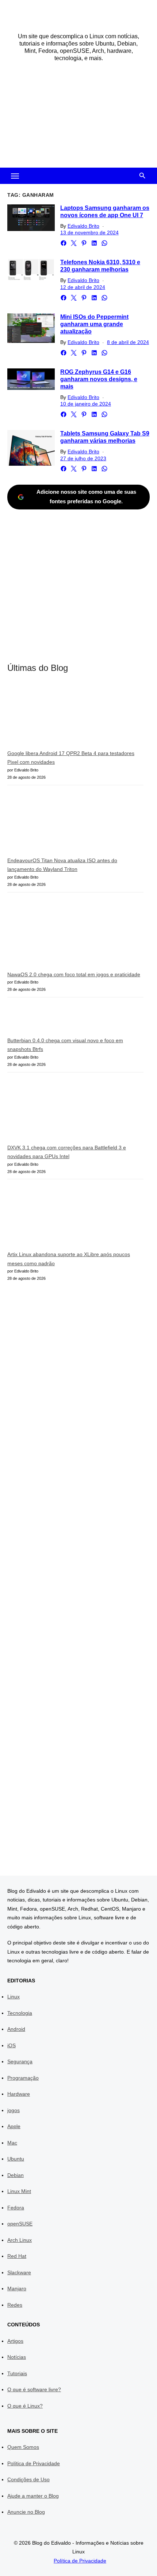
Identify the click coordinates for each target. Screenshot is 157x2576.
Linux (14, 1997)
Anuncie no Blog (26, 2512)
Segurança (20, 2061)
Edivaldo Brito (83, 226)
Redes (15, 2305)
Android (16, 2029)
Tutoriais (17, 2373)
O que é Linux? (25, 2406)
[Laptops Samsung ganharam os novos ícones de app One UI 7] (31, 218)
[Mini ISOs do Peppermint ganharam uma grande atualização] (31, 328)
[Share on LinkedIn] (94, 243)
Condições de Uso (28, 2479)
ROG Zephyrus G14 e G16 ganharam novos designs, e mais (99, 379)
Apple (14, 2126)
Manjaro (17, 2288)
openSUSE (20, 2224)
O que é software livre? (34, 2389)
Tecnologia (20, 2013)
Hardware (19, 2094)
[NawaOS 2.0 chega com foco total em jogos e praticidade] (62, 934)
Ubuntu (16, 2159)
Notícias (17, 2357)
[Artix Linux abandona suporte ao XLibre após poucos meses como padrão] (62, 1218)
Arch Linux (20, 2240)
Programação (23, 2078)
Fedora (16, 2208)
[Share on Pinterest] (84, 243)
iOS (12, 2045)
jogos (14, 2110)
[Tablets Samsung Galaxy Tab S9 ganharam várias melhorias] (31, 448)
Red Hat (17, 2256)
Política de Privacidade (34, 2463)
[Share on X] (74, 243)
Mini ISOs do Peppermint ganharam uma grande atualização (94, 324)
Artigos (15, 2341)
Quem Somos (23, 2447)
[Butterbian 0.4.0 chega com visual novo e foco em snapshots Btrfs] (24, 1020)
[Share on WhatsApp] (104, 243)
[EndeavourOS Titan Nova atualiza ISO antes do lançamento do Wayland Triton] (62, 824)
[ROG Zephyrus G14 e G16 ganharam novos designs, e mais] (31, 379)
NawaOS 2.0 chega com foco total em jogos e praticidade (74, 974)
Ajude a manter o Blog (33, 2496)
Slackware (19, 2272)
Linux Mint (19, 2191)
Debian (16, 2175)
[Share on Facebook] (64, 243)
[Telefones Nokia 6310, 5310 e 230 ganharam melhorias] (31, 269)
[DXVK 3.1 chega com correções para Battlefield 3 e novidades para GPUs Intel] (62, 1111)
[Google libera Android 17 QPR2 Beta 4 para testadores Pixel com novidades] (62, 717)
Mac (12, 2143)
